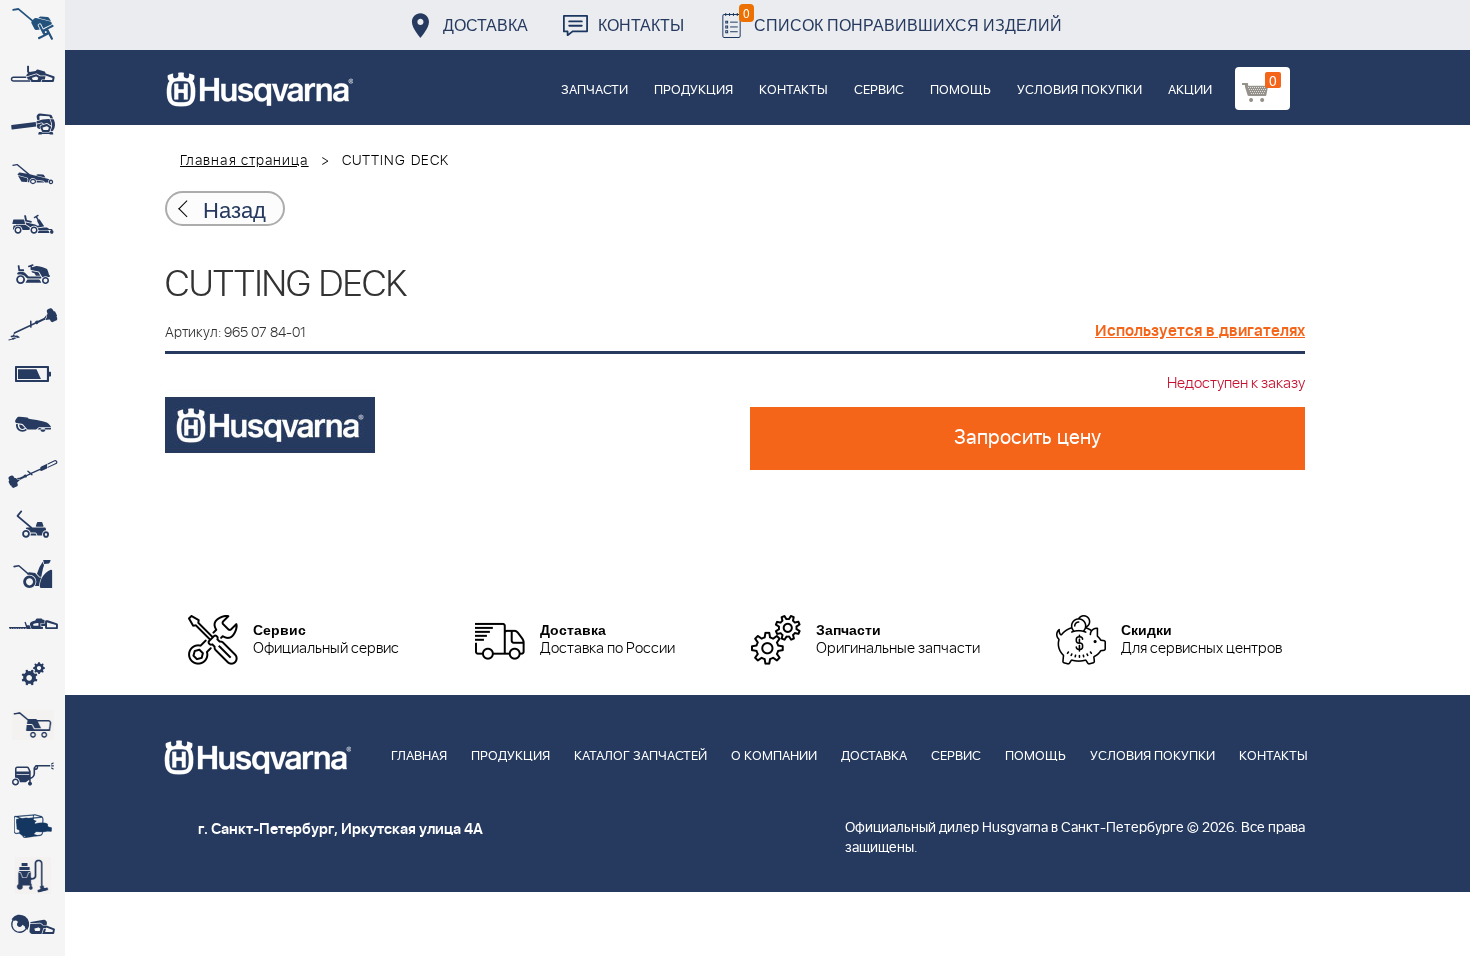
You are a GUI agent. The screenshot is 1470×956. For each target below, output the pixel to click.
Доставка (485, 24)
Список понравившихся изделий (902, 19)
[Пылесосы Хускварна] (32, 875)
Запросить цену (1027, 438)
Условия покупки (1079, 90)
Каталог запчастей (640, 756)
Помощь (960, 90)
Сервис (879, 90)
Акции (1190, 90)
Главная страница (244, 161)
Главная (419, 756)
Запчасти (594, 90)
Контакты (641, 24)
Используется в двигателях (1200, 331)
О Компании (774, 756)
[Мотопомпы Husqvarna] (32, 825)
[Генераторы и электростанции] (32, 725)
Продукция (693, 90)
